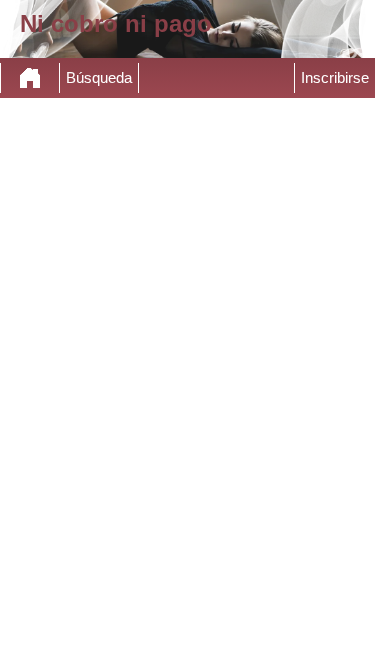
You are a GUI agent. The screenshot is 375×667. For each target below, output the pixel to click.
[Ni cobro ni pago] (30, 78)
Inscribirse (335, 78)
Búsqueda (99, 78)
